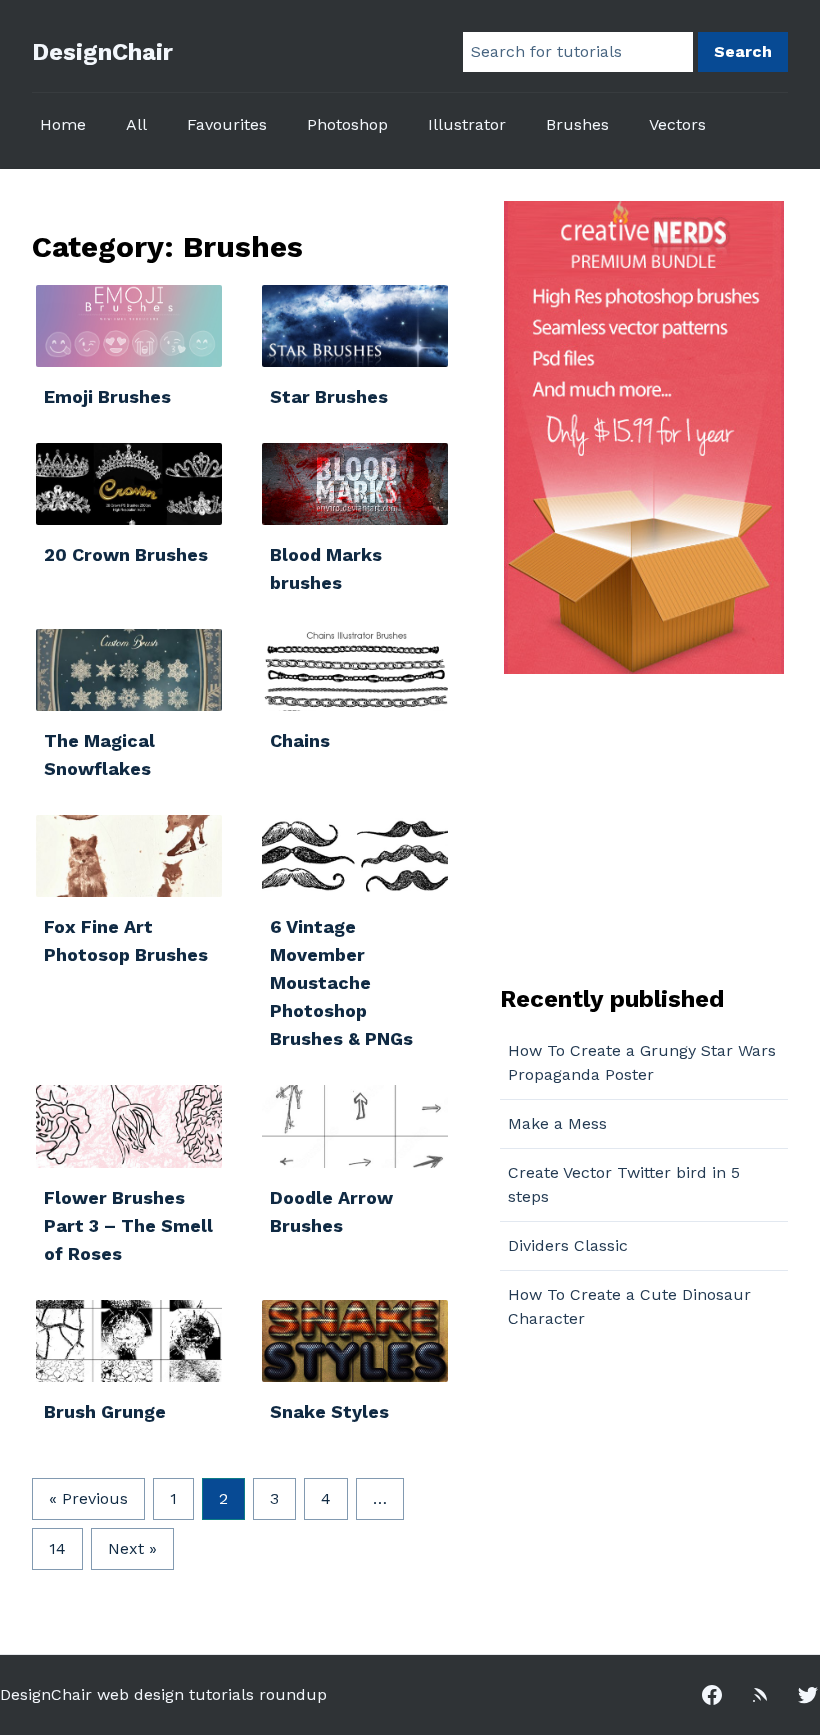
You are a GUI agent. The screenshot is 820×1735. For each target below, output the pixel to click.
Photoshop (347, 124)
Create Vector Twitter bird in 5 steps (624, 1184)
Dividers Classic (568, 1245)
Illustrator (467, 124)
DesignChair (102, 52)
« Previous (88, 1498)
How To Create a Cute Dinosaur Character (629, 1306)
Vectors (677, 124)
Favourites (227, 124)
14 (57, 1548)
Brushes (577, 124)
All (136, 124)
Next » (132, 1548)
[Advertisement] (625, 827)
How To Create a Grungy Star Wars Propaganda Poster (642, 1062)
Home (63, 124)
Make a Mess (557, 1123)
